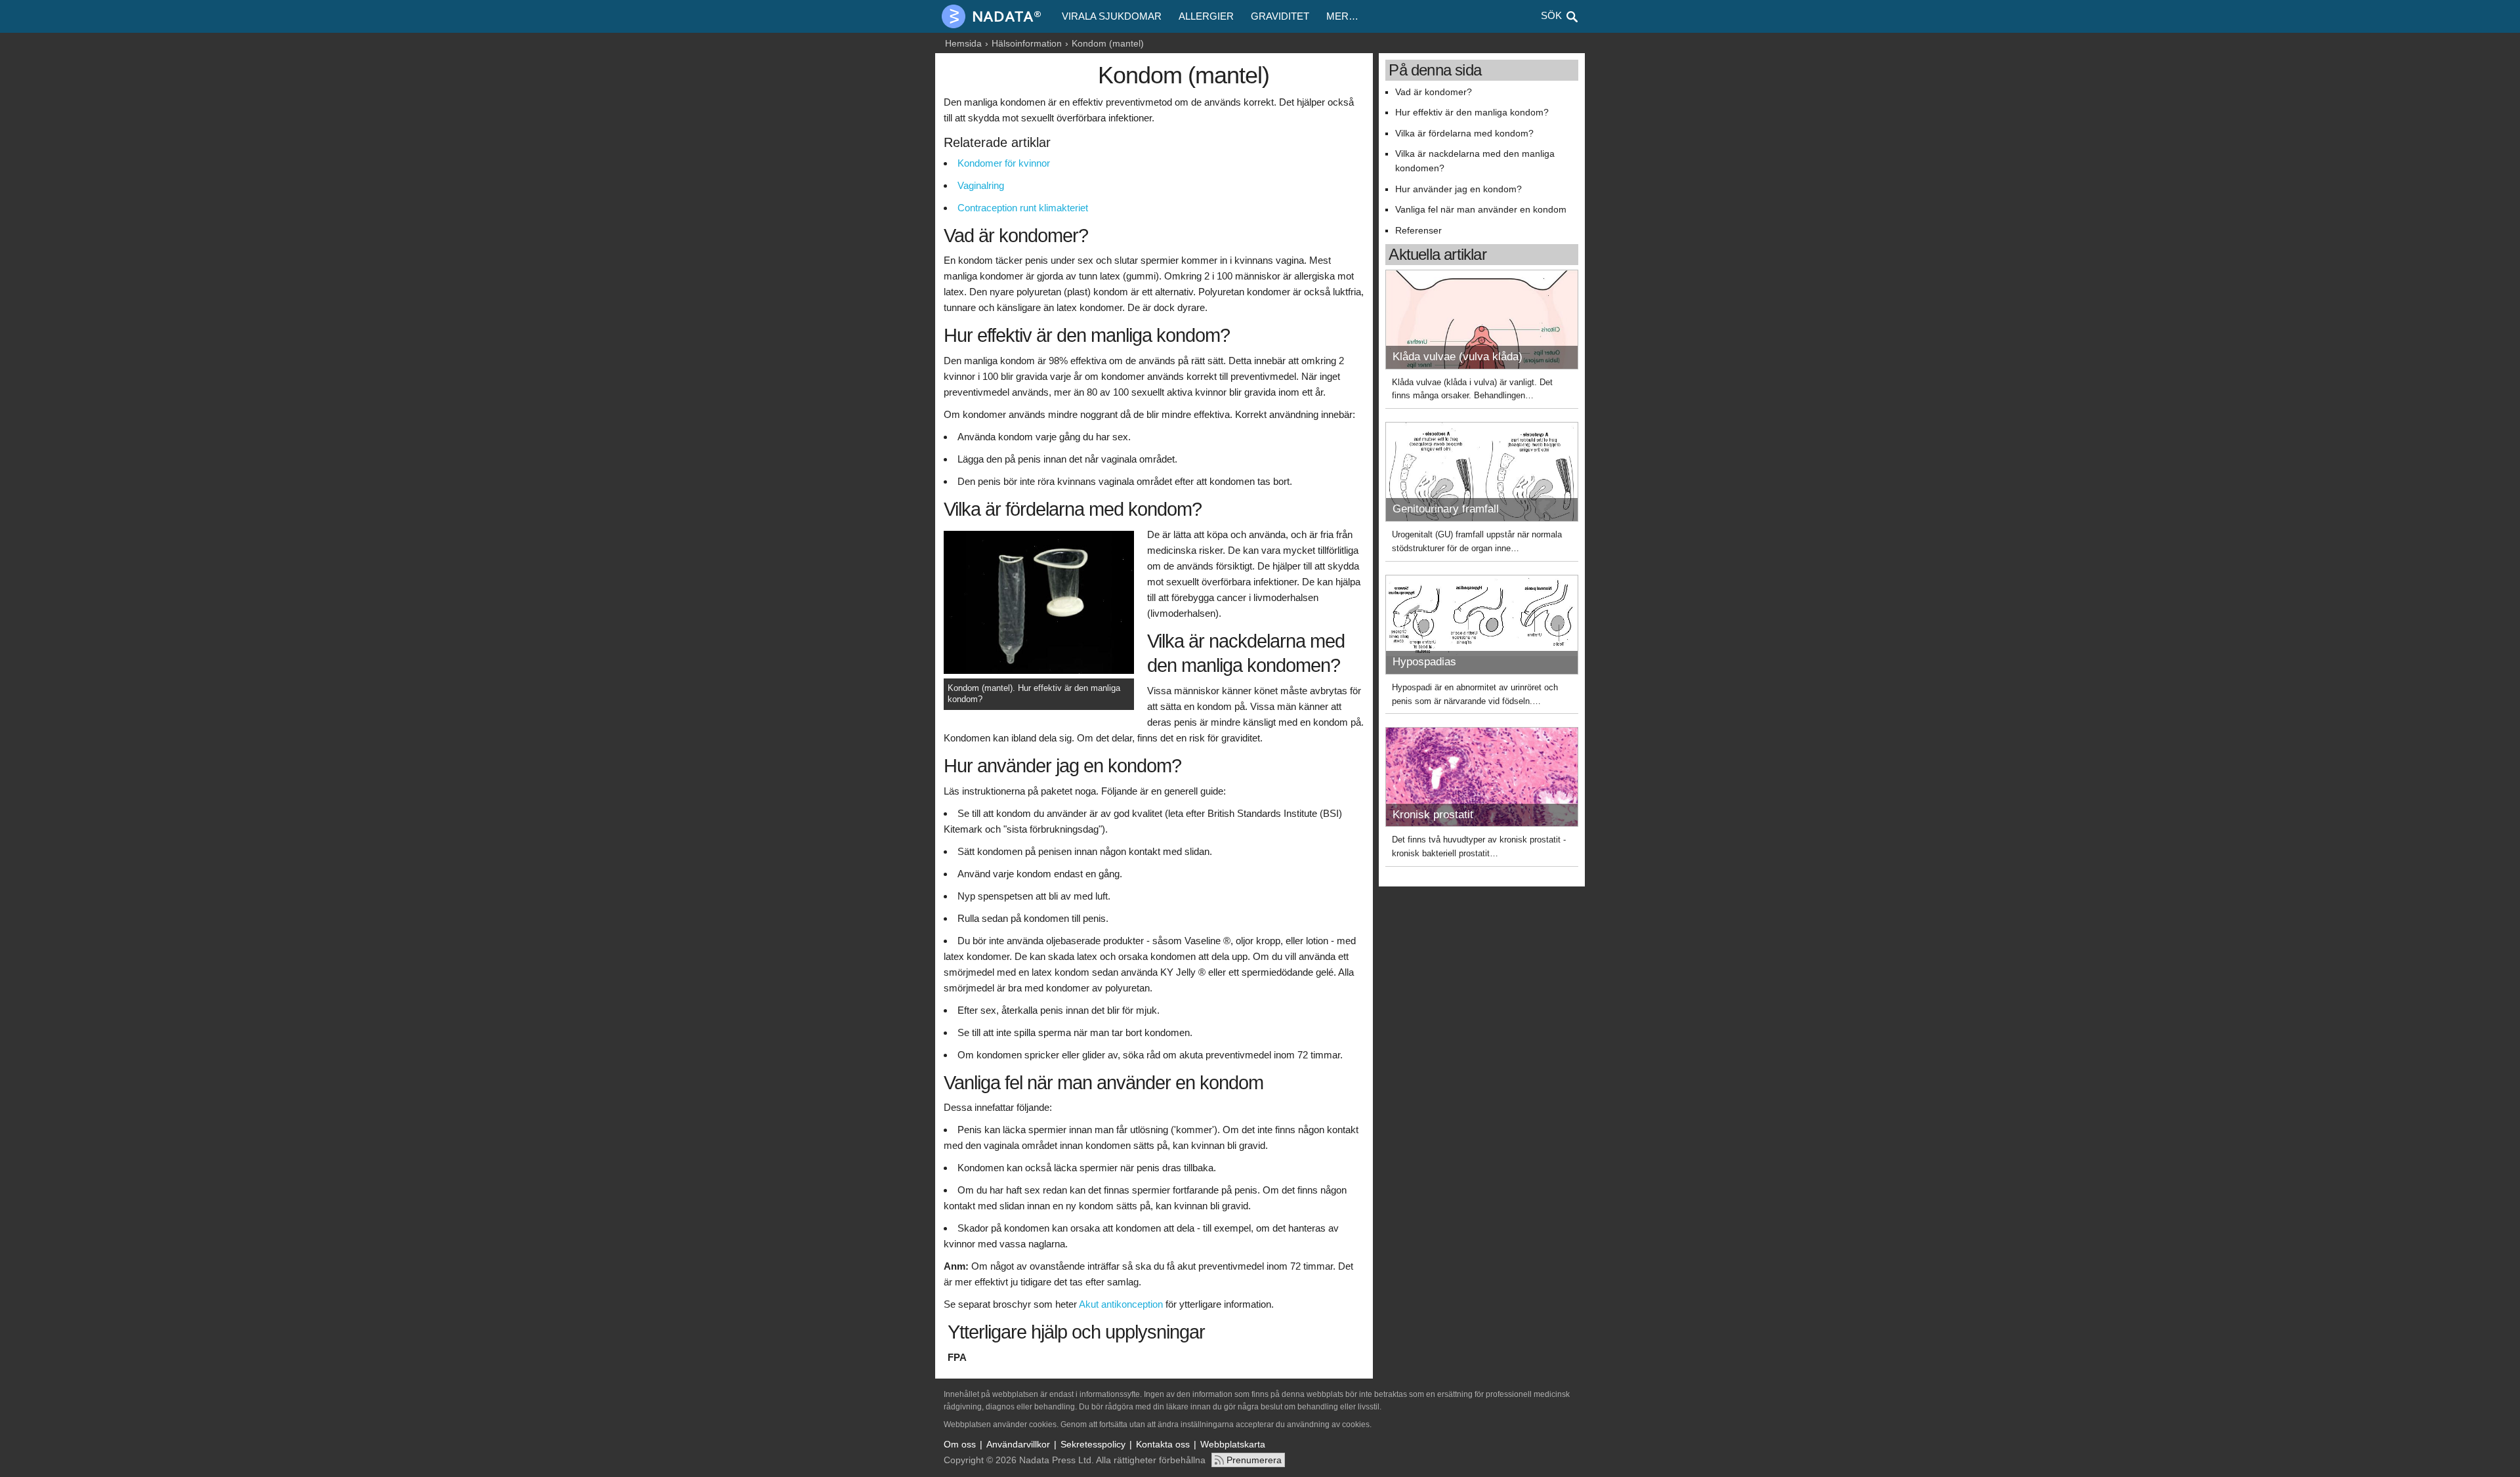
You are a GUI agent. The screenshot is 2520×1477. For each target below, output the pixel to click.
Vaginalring (981, 185)
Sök (1551, 15)
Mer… (1342, 16)
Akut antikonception (1121, 1304)
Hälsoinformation (1027, 43)
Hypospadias (1424, 662)
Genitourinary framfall (1446, 509)
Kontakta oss (1163, 1444)
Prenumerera (1254, 1460)
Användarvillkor (1018, 1444)
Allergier (1206, 16)
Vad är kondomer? (1434, 92)
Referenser (1418, 231)
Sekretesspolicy (1093, 1444)
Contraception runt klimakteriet (1023, 208)
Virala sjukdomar (1112, 16)
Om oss (960, 1444)
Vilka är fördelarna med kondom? (1464, 134)
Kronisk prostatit (1433, 815)
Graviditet (1280, 16)
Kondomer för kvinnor (1004, 163)
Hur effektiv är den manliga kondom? (1472, 113)
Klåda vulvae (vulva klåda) (1458, 357)
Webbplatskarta (1233, 1444)
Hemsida (963, 43)
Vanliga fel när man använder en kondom (1481, 210)
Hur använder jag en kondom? (1459, 189)
